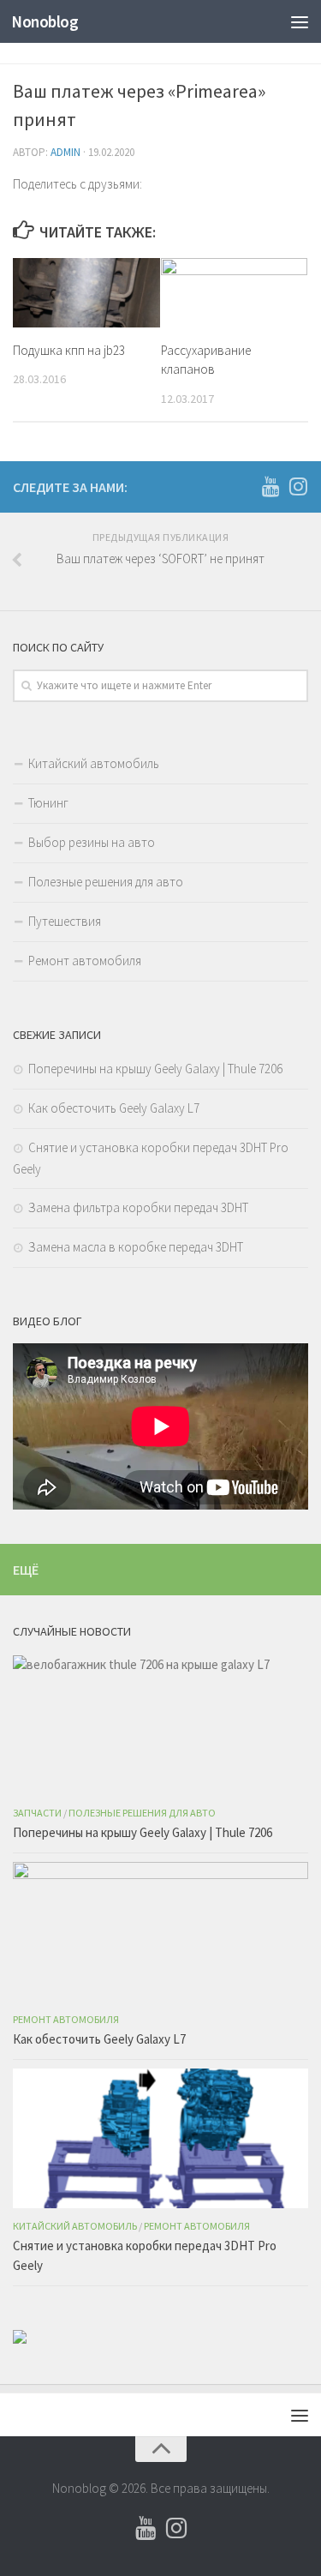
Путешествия (65, 921)
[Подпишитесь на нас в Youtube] (270, 486)
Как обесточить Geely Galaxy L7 (114, 1108)
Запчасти (37, 1813)
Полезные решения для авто (106, 882)
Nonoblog (45, 21)
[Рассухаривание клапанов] (235, 293)
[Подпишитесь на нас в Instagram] (298, 486)
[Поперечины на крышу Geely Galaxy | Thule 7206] (160, 1725)
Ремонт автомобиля (85, 961)
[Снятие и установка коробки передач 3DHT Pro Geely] (160, 2138)
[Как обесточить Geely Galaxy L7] (160, 1932)
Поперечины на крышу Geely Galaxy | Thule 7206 (155, 1069)
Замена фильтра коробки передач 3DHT (138, 1207)
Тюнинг (48, 803)
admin (65, 152)
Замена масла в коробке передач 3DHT (136, 1247)
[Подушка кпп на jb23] (86, 293)
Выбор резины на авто (92, 842)
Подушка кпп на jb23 (69, 350)
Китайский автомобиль (94, 763)
